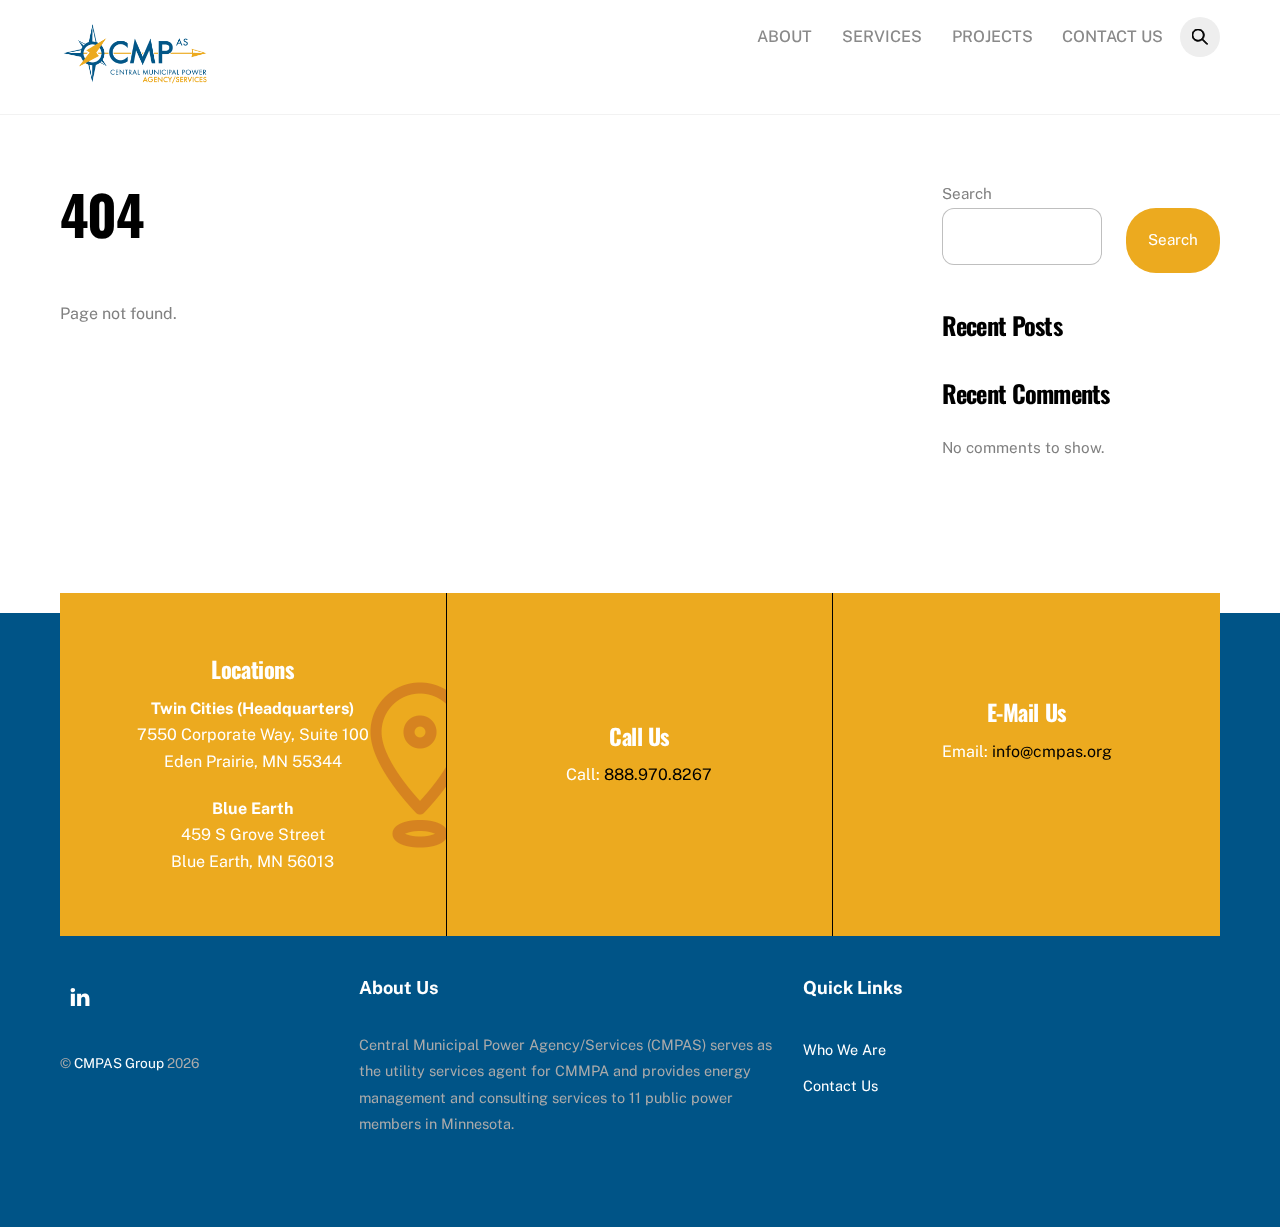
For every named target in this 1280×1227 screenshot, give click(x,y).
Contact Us (1112, 36)
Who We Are (844, 1049)
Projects (992, 36)
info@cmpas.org (1052, 751)
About (784, 36)
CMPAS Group (119, 1063)
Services (882, 36)
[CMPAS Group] (135, 74)
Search (967, 193)
